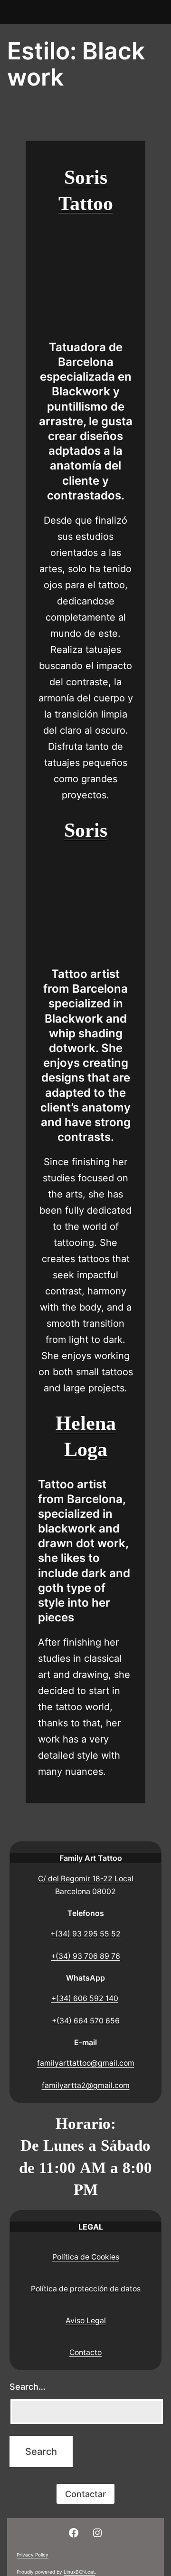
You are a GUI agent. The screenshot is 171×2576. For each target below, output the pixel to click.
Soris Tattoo (86, 190)
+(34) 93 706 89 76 (85, 1956)
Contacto (85, 2352)
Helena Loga (86, 1436)
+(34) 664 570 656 (86, 2021)
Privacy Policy (33, 2555)
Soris (86, 830)
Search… (28, 2387)
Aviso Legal (86, 2321)
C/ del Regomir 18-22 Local (86, 1879)
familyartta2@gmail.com (86, 2085)
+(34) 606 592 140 (85, 1998)
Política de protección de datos (86, 2289)
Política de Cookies (86, 2257)
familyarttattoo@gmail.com (86, 2063)
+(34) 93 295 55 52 (85, 1934)
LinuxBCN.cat (79, 2572)
